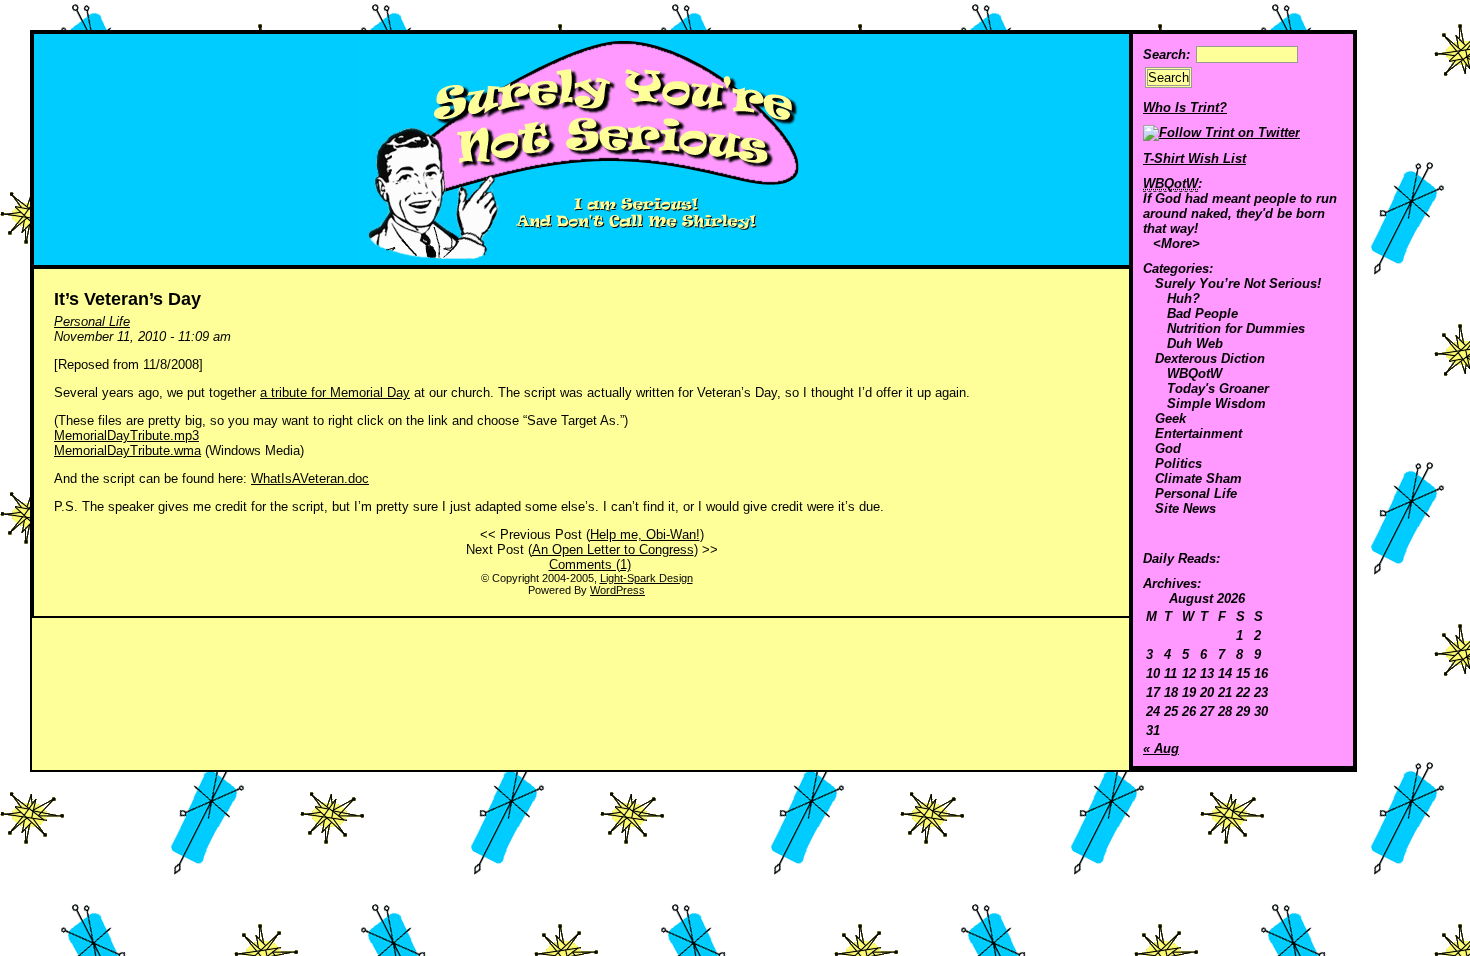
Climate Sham (1198, 478)
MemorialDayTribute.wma (127, 450)
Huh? (1183, 298)
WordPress (617, 590)
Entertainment (1198, 433)
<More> (1176, 243)
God (1168, 448)
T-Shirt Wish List (1194, 158)
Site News (1185, 508)
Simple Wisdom (1216, 403)
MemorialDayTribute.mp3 (126, 435)
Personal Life (1196, 493)
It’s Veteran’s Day (127, 299)
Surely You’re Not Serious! (1238, 283)
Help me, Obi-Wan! (645, 534)
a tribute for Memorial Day (335, 392)
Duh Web (1195, 343)
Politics (1178, 463)
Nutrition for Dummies (1236, 328)
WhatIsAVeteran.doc (310, 478)
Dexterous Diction (1210, 358)
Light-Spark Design (646, 578)
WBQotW (1194, 373)
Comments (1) (590, 564)
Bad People (1202, 313)
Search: (1166, 54)
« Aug (1161, 748)
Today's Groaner (1218, 388)
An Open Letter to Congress (613, 549)
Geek (1170, 418)
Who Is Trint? (1185, 107)
